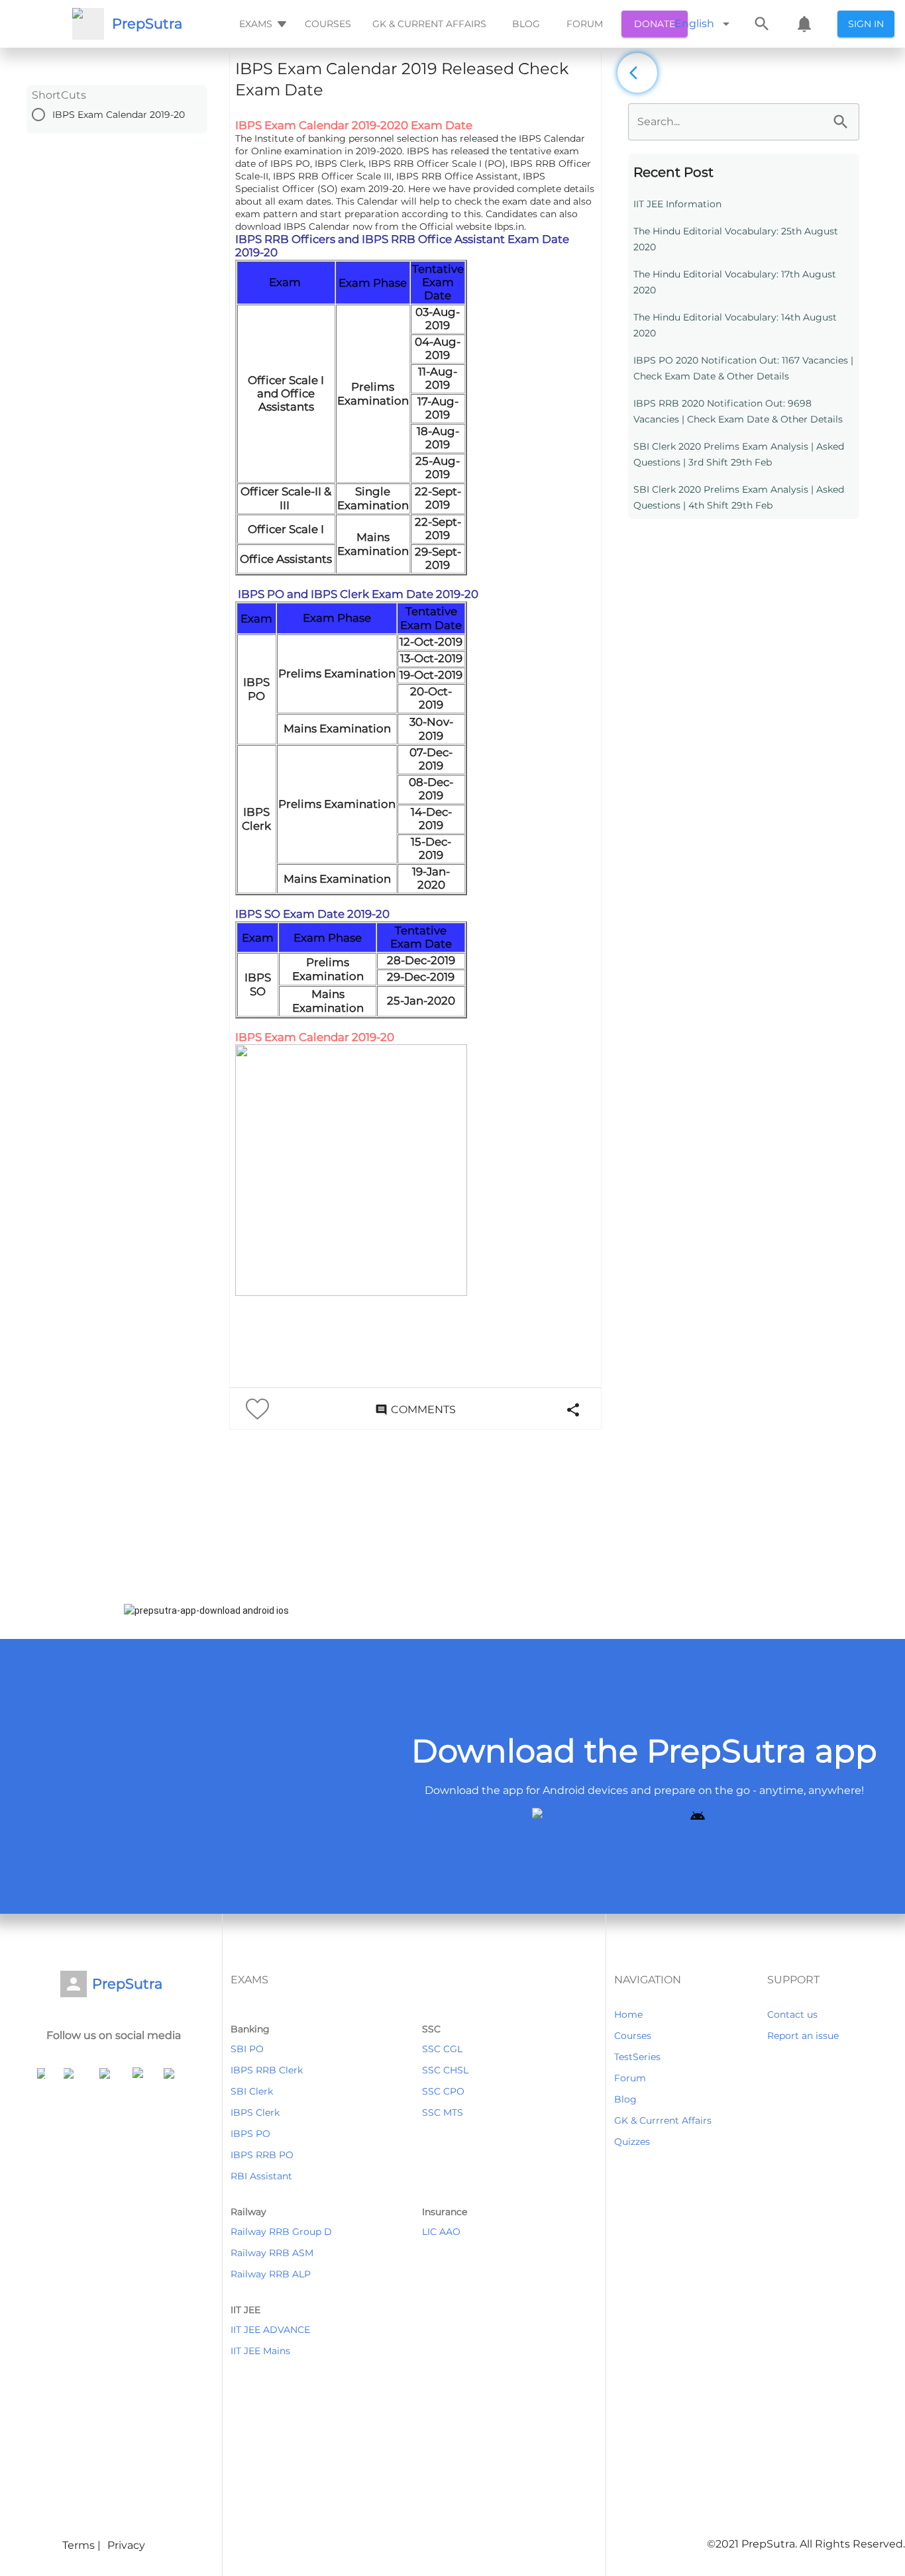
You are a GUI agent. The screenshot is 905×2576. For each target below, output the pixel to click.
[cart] (804, 24)
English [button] (694, 24)
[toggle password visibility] (841, 122)
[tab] (261, 24)
